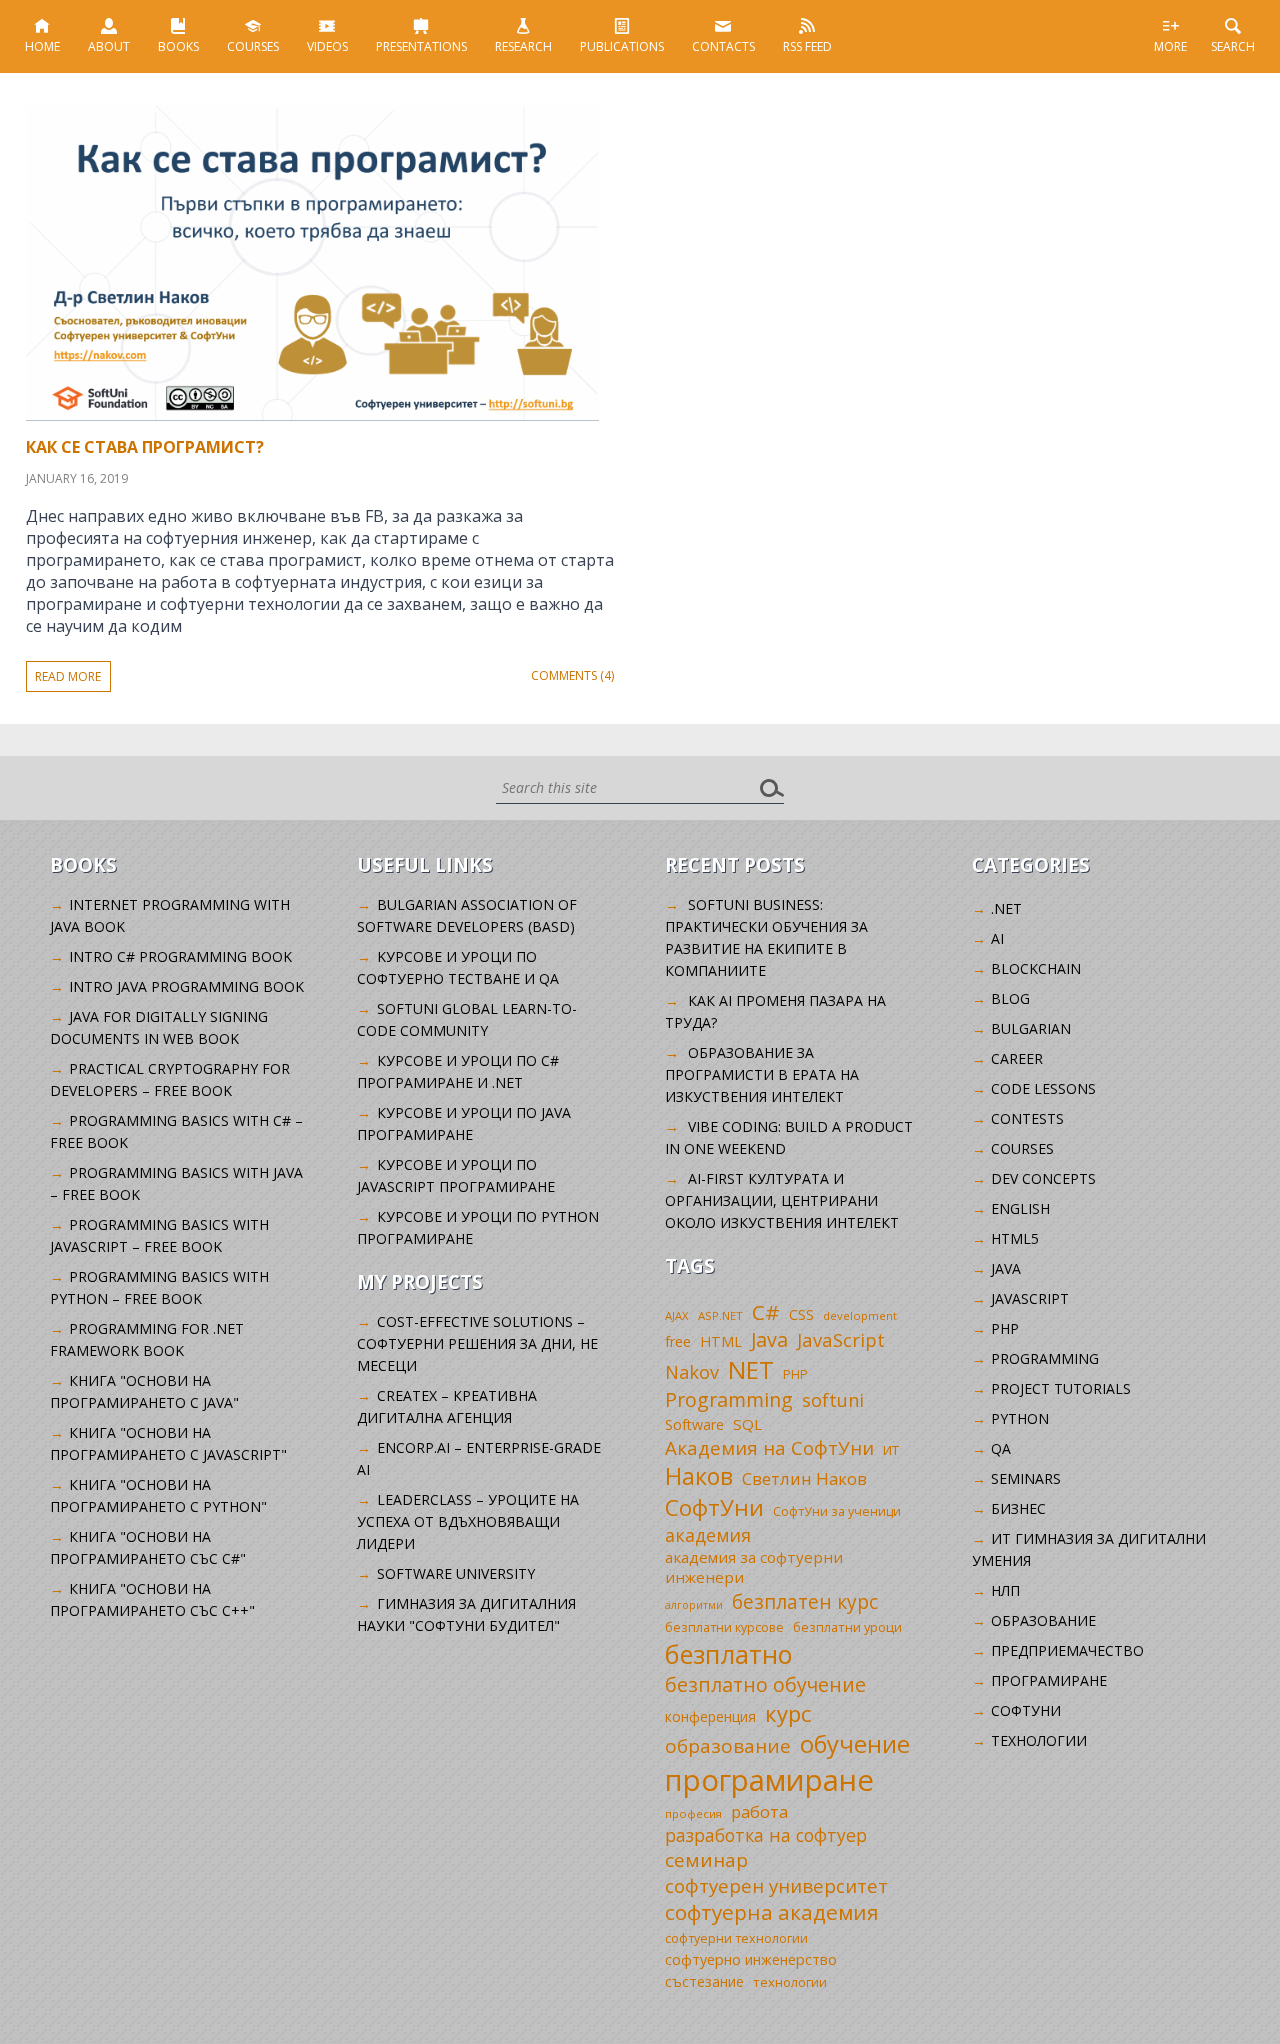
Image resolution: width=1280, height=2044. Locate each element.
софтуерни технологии (736, 1938)
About (109, 46)
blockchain (1036, 968)
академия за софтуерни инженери (754, 1567)
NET (751, 1369)
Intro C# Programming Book (180, 956)
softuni (833, 1400)
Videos (327, 46)
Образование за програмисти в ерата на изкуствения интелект (762, 1074)
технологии (790, 1982)
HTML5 (1015, 1238)
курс (788, 1713)
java (1006, 1268)
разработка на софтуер (766, 1835)
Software (694, 1424)
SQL (747, 1424)
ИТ (891, 1450)
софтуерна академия (772, 1912)
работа (759, 1811)
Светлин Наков (804, 1478)
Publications (622, 46)
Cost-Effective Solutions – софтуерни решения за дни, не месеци (477, 1343)
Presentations (421, 46)
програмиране (769, 1780)
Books (178, 46)
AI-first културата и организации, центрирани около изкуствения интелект (782, 1200)
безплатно (729, 1654)
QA (1001, 1448)
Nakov (692, 1372)
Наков (699, 1476)
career (1017, 1058)
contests (1027, 1118)
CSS (801, 1314)
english (1020, 1208)
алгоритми (694, 1605)
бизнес (1018, 1508)
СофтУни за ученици (837, 1511)
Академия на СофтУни (769, 1447)
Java (769, 1339)
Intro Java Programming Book (186, 986)
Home (42, 46)
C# (766, 1312)
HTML (721, 1341)
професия (693, 1813)
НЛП (1005, 1590)
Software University (456, 1573)
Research (523, 46)
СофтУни (714, 1507)
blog (1010, 998)
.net (1006, 908)
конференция (710, 1716)
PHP (795, 1374)
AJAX (677, 1315)
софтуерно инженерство (751, 1959)
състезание (704, 1981)
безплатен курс (805, 1601)
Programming (729, 1399)
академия (708, 1535)
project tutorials (1061, 1388)
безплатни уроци (847, 1627)
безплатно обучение (765, 1684)
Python (1020, 1418)
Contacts (723, 46)
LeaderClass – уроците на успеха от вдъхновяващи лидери (467, 1521)
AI (997, 938)
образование (728, 1746)
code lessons (1043, 1088)
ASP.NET (720, 1315)
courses (1022, 1148)
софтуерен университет (776, 1885)
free (678, 1341)
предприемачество (1067, 1650)
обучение (855, 1744)
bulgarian (1031, 1028)
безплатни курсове (724, 1627)
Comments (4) (572, 675)
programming (1045, 1358)
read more (68, 676)
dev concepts (1043, 1178)
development (860, 1315)
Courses (253, 46)
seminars (1026, 1478)
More (1170, 46)
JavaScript (841, 1339)
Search (1233, 46)
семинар (706, 1860)
